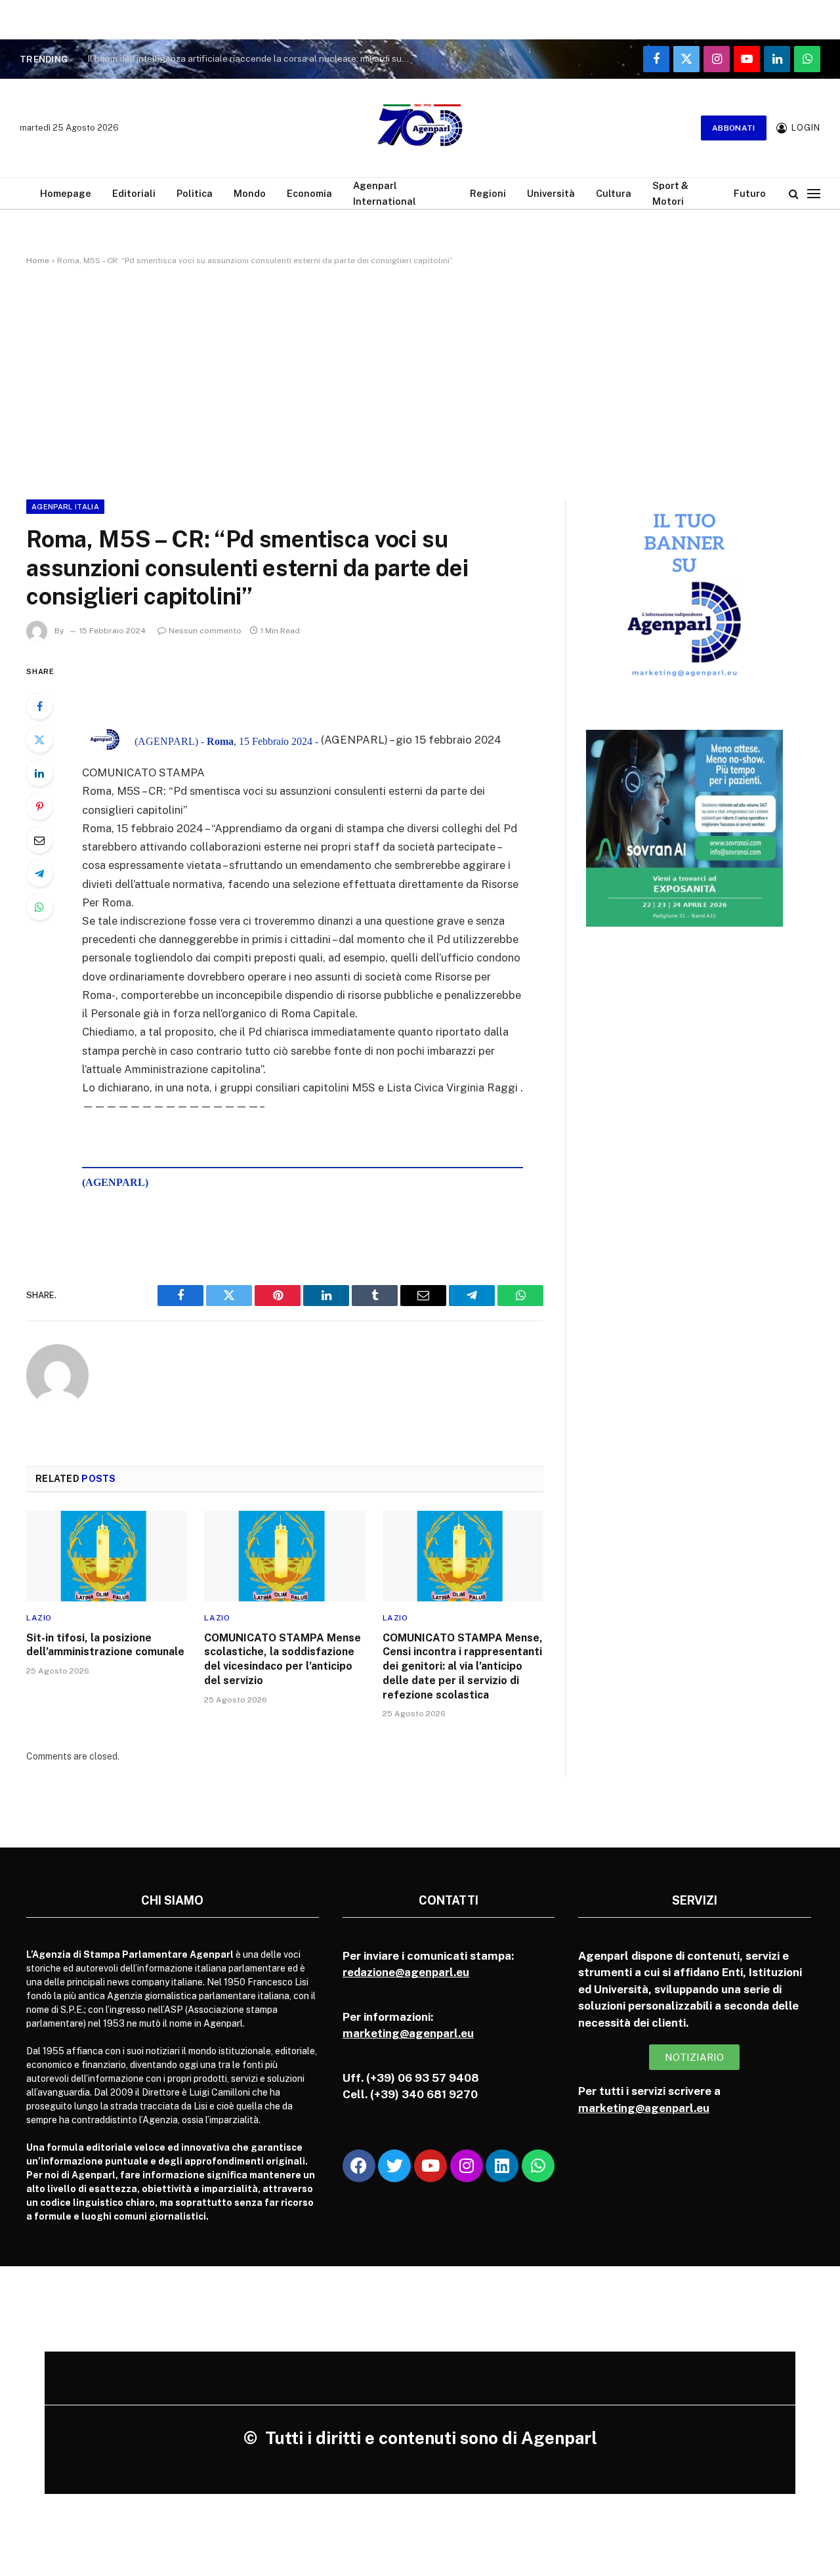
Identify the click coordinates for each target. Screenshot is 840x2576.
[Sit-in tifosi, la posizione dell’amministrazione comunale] (107, 1556)
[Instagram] (467, 2166)
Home (38, 261)
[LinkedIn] (39, 773)
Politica (195, 193)
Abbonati (734, 128)
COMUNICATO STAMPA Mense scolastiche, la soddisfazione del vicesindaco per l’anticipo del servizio (283, 1659)
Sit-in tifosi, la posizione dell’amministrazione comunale (105, 1645)
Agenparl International (385, 193)
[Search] (794, 193)
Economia (309, 193)
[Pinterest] (39, 807)
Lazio (39, 1618)
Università (551, 193)
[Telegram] (39, 874)
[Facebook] (39, 706)
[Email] (39, 840)
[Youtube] (430, 2166)
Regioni (488, 193)
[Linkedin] (502, 2166)
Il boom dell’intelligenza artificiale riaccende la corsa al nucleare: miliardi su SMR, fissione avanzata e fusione (251, 58)
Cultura (614, 193)
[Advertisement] (420, 380)
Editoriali (134, 193)
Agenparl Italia (65, 507)
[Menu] (814, 193)
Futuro (750, 193)
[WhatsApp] (39, 907)
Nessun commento (205, 631)
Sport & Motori (670, 193)
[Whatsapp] (538, 2166)
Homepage (66, 193)
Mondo (250, 193)
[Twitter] (39, 740)
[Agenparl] (420, 128)
